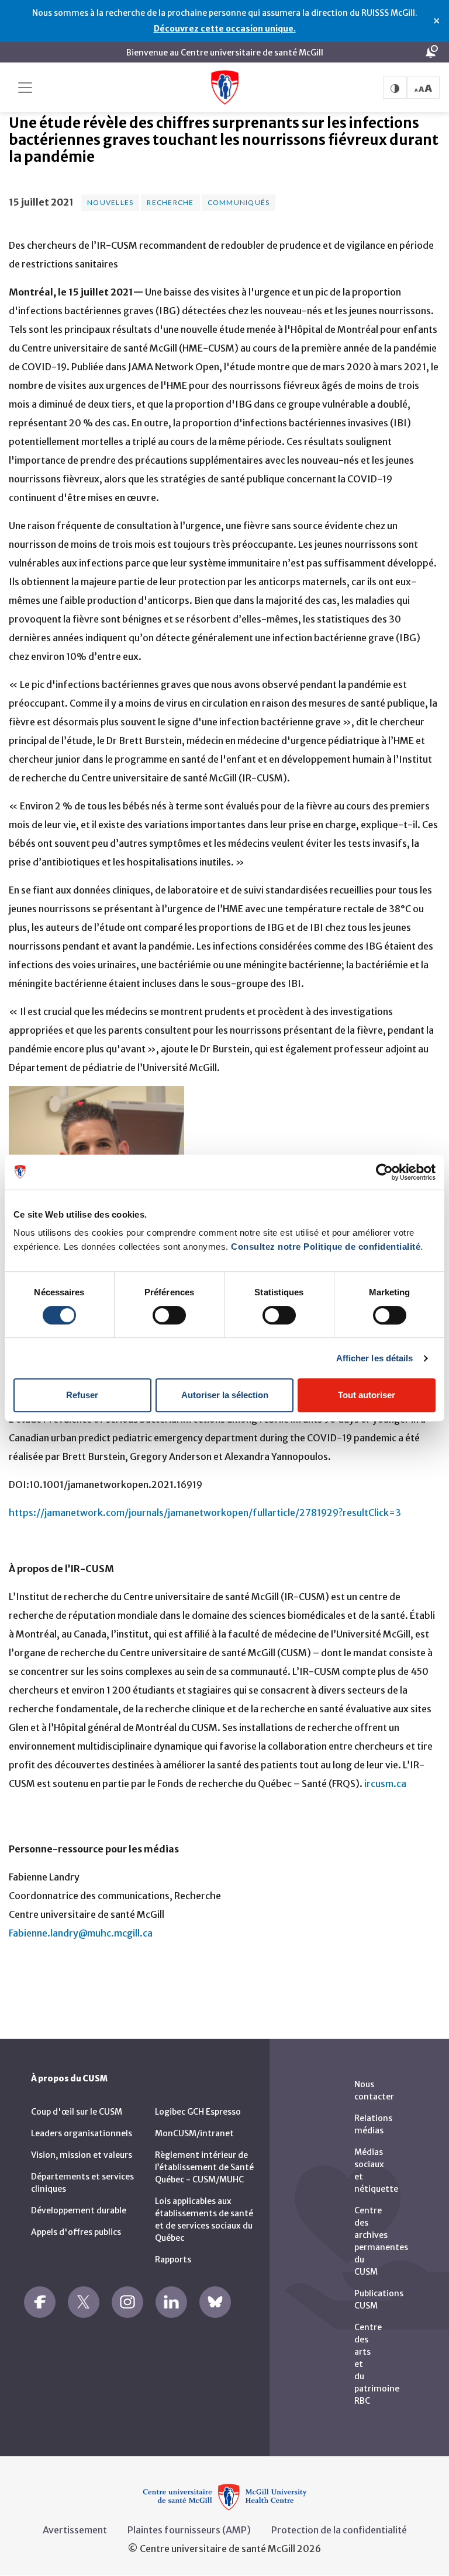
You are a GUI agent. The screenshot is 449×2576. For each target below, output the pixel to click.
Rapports (173, 2259)
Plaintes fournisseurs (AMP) (189, 2530)
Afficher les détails (375, 1358)
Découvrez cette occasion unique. (225, 29)
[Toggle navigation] (25, 88)
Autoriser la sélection (225, 1395)
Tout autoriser (367, 1395)
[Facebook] (40, 2302)
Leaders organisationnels (82, 2133)
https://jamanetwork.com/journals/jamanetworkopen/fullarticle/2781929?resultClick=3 (206, 1513)
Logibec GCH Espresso (198, 2112)
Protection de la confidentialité (339, 2530)
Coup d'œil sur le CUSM (77, 2112)
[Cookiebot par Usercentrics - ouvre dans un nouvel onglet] (384, 1172)
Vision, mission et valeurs (82, 2155)
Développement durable (79, 2210)
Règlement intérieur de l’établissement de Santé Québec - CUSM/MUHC (204, 2167)
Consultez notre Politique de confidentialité (326, 1247)
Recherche (170, 202)
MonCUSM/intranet (194, 2133)
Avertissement (75, 2530)
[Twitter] (84, 2302)
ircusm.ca (385, 1784)
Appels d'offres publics (76, 2232)
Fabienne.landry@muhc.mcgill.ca (81, 1933)
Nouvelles (110, 202)
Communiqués (239, 202)
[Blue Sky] (215, 2302)
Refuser (82, 1395)
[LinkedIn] (171, 2302)
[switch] (169, 1315)
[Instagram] (127, 2302)
